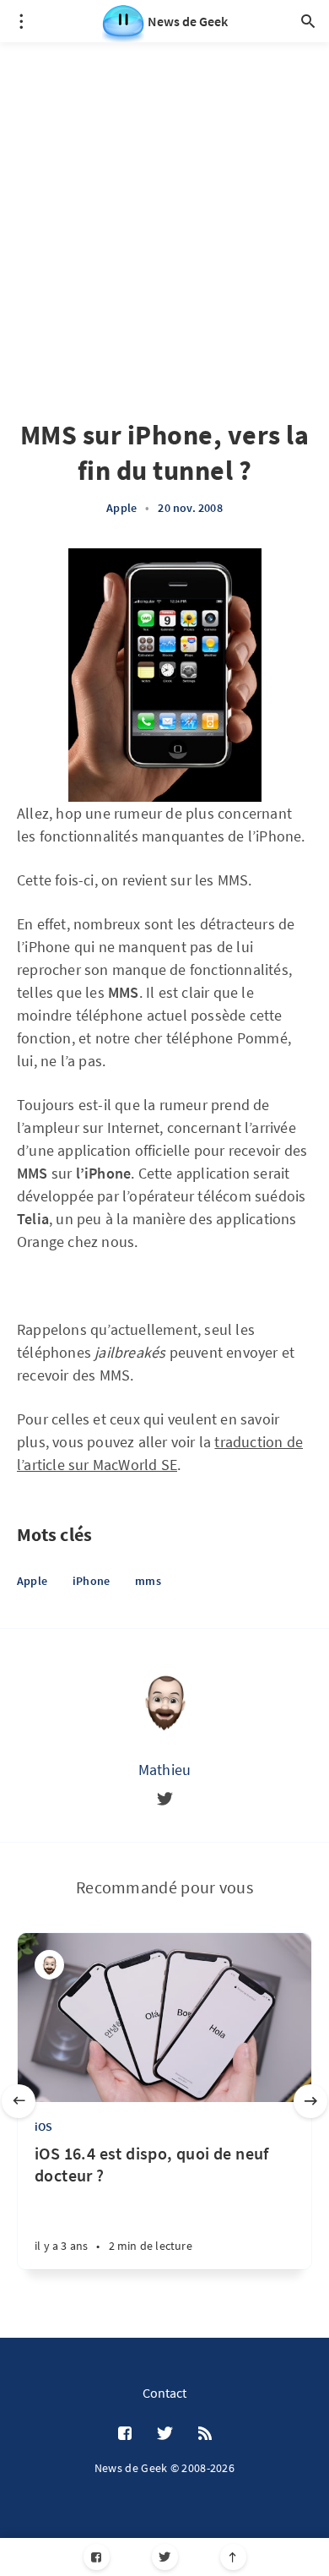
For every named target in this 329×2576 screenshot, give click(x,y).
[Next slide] (310, 2101)
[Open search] (308, 21)
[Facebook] (97, 2557)
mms (148, 1581)
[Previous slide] (19, 2101)
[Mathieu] (164, 1701)
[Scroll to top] (233, 2557)
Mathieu (164, 1770)
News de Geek (188, 21)
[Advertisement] (164, 207)
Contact (164, 2393)
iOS (44, 2127)
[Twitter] (165, 2557)
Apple (121, 508)
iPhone (91, 1581)
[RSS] (205, 2434)
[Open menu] (21, 21)
